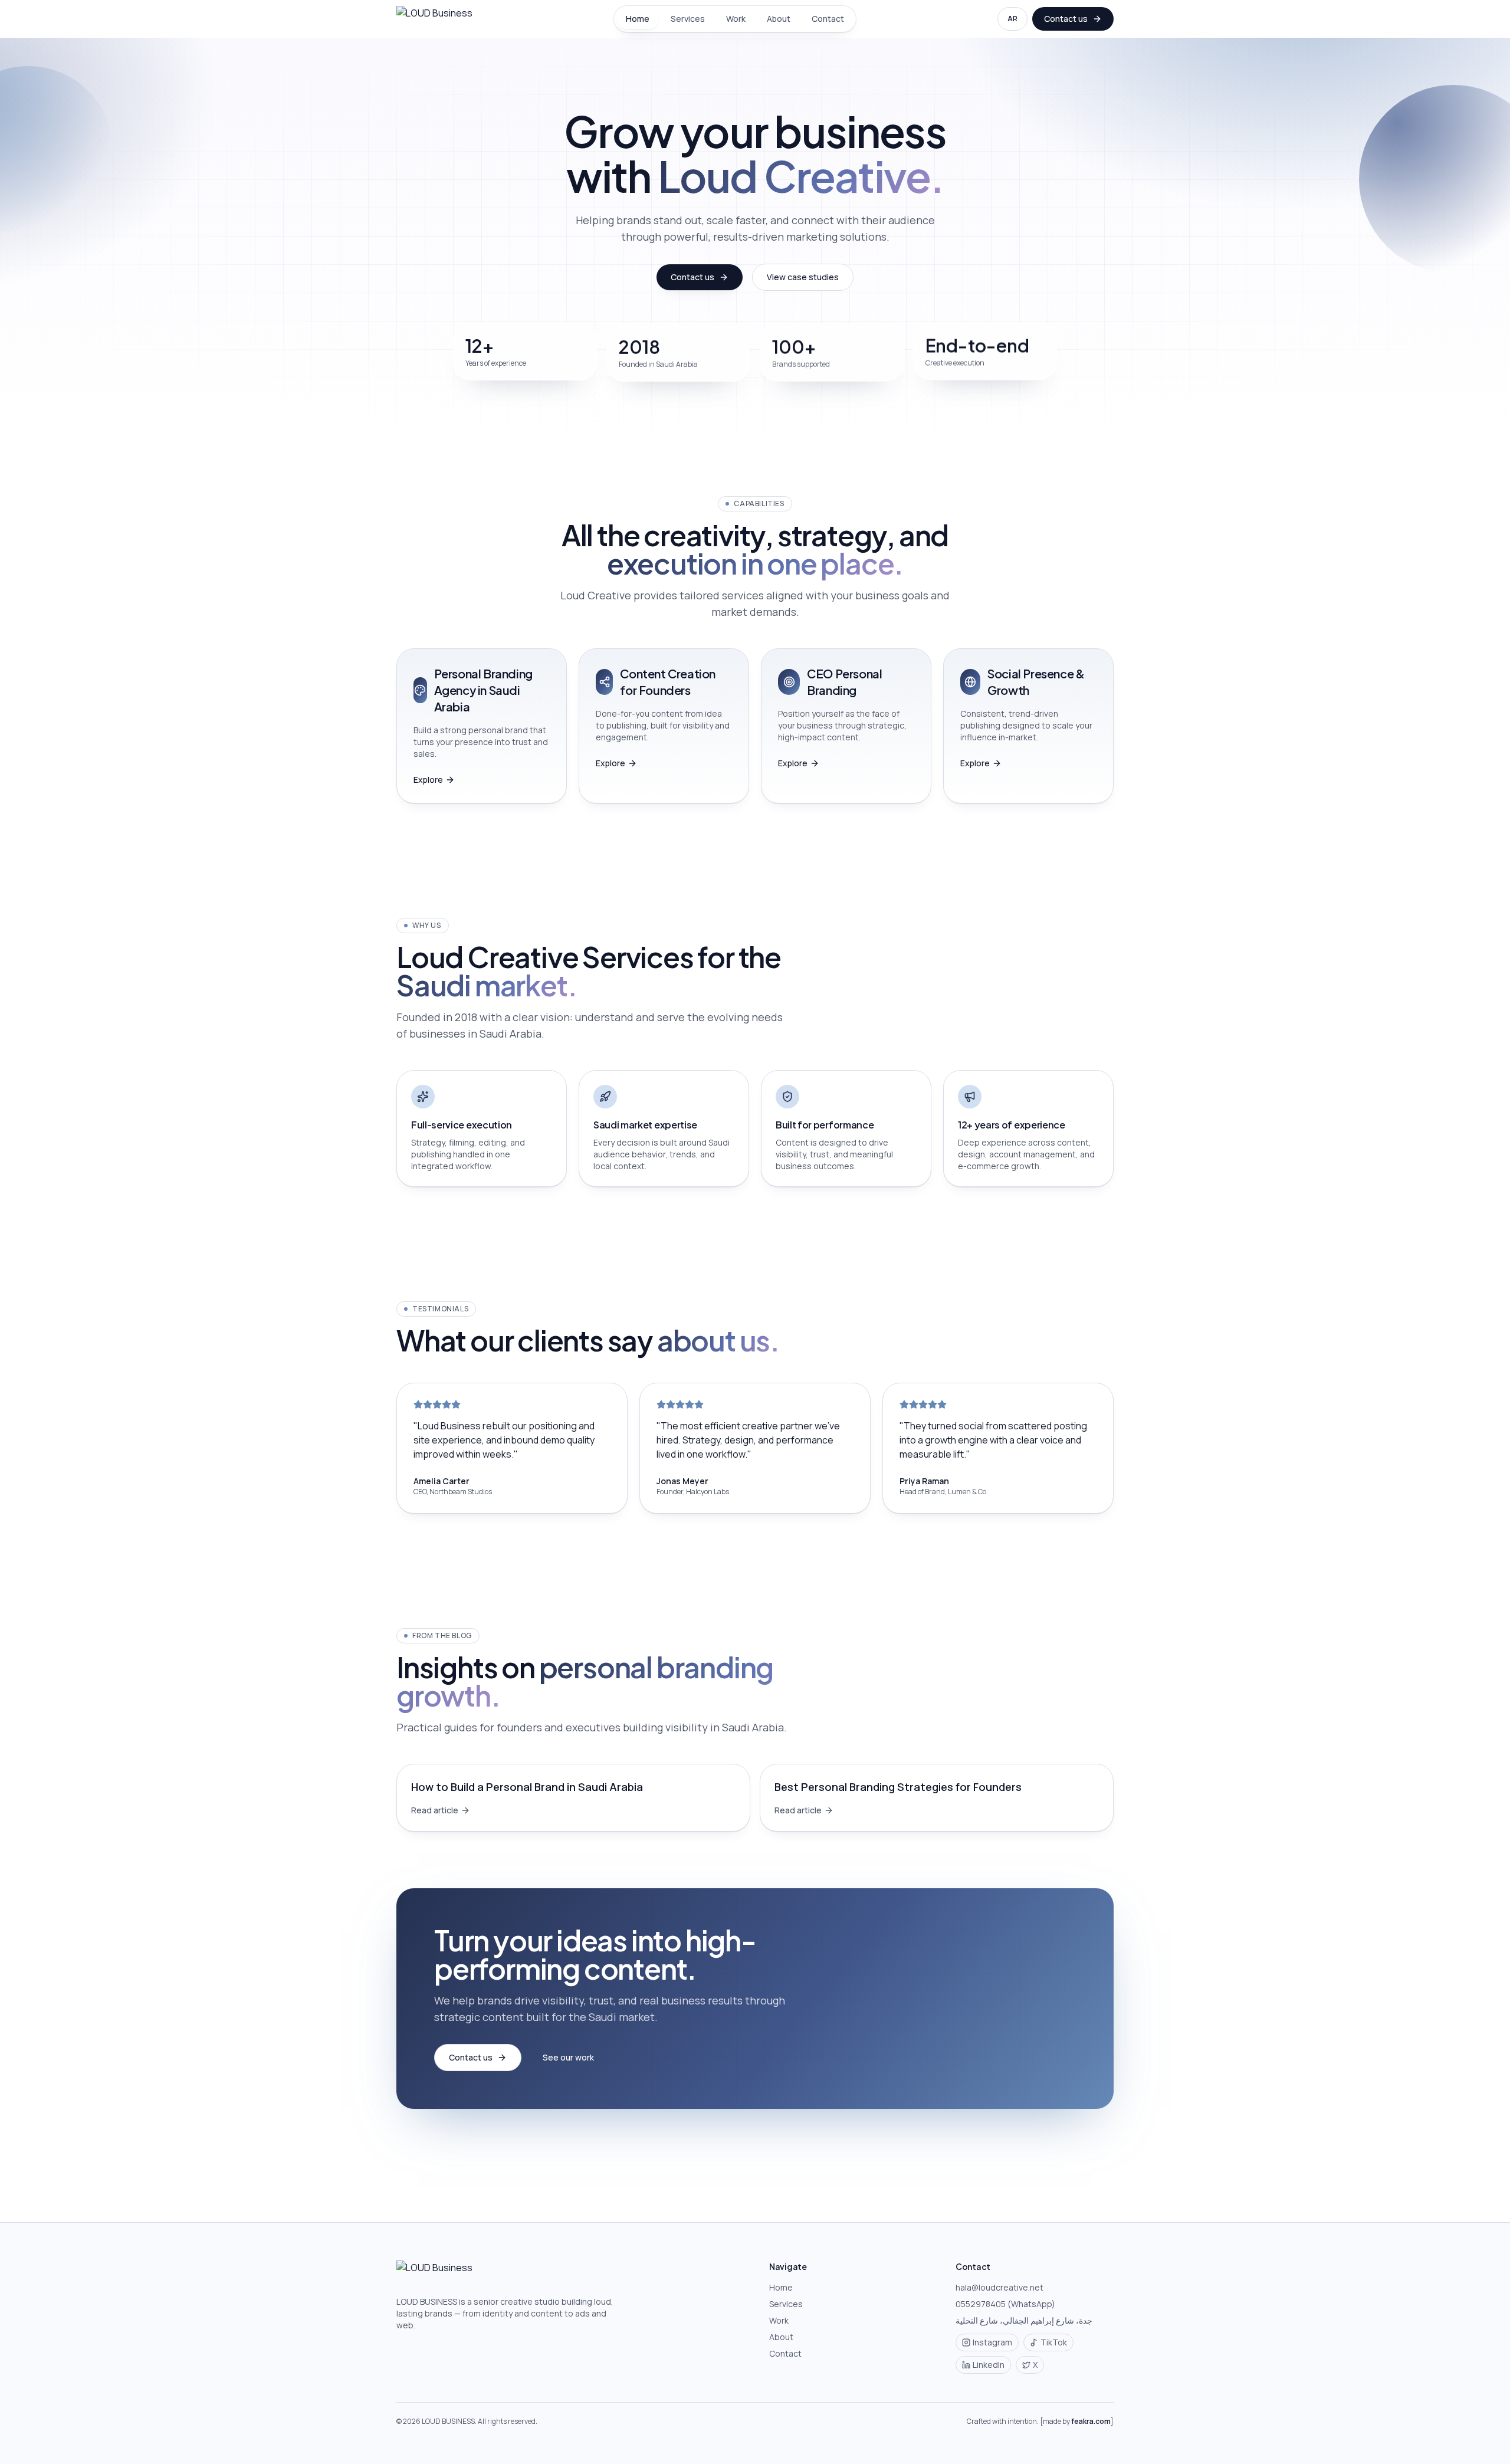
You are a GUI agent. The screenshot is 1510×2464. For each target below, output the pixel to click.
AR (1012, 19)
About (779, 19)
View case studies (803, 277)
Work (736, 19)
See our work (568, 2057)
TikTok (1054, 2342)
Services (688, 19)
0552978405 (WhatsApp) (1005, 2304)
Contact (828, 19)
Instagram (992, 2342)
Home (638, 19)
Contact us (1066, 19)
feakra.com (1091, 2421)
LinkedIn (989, 2365)
